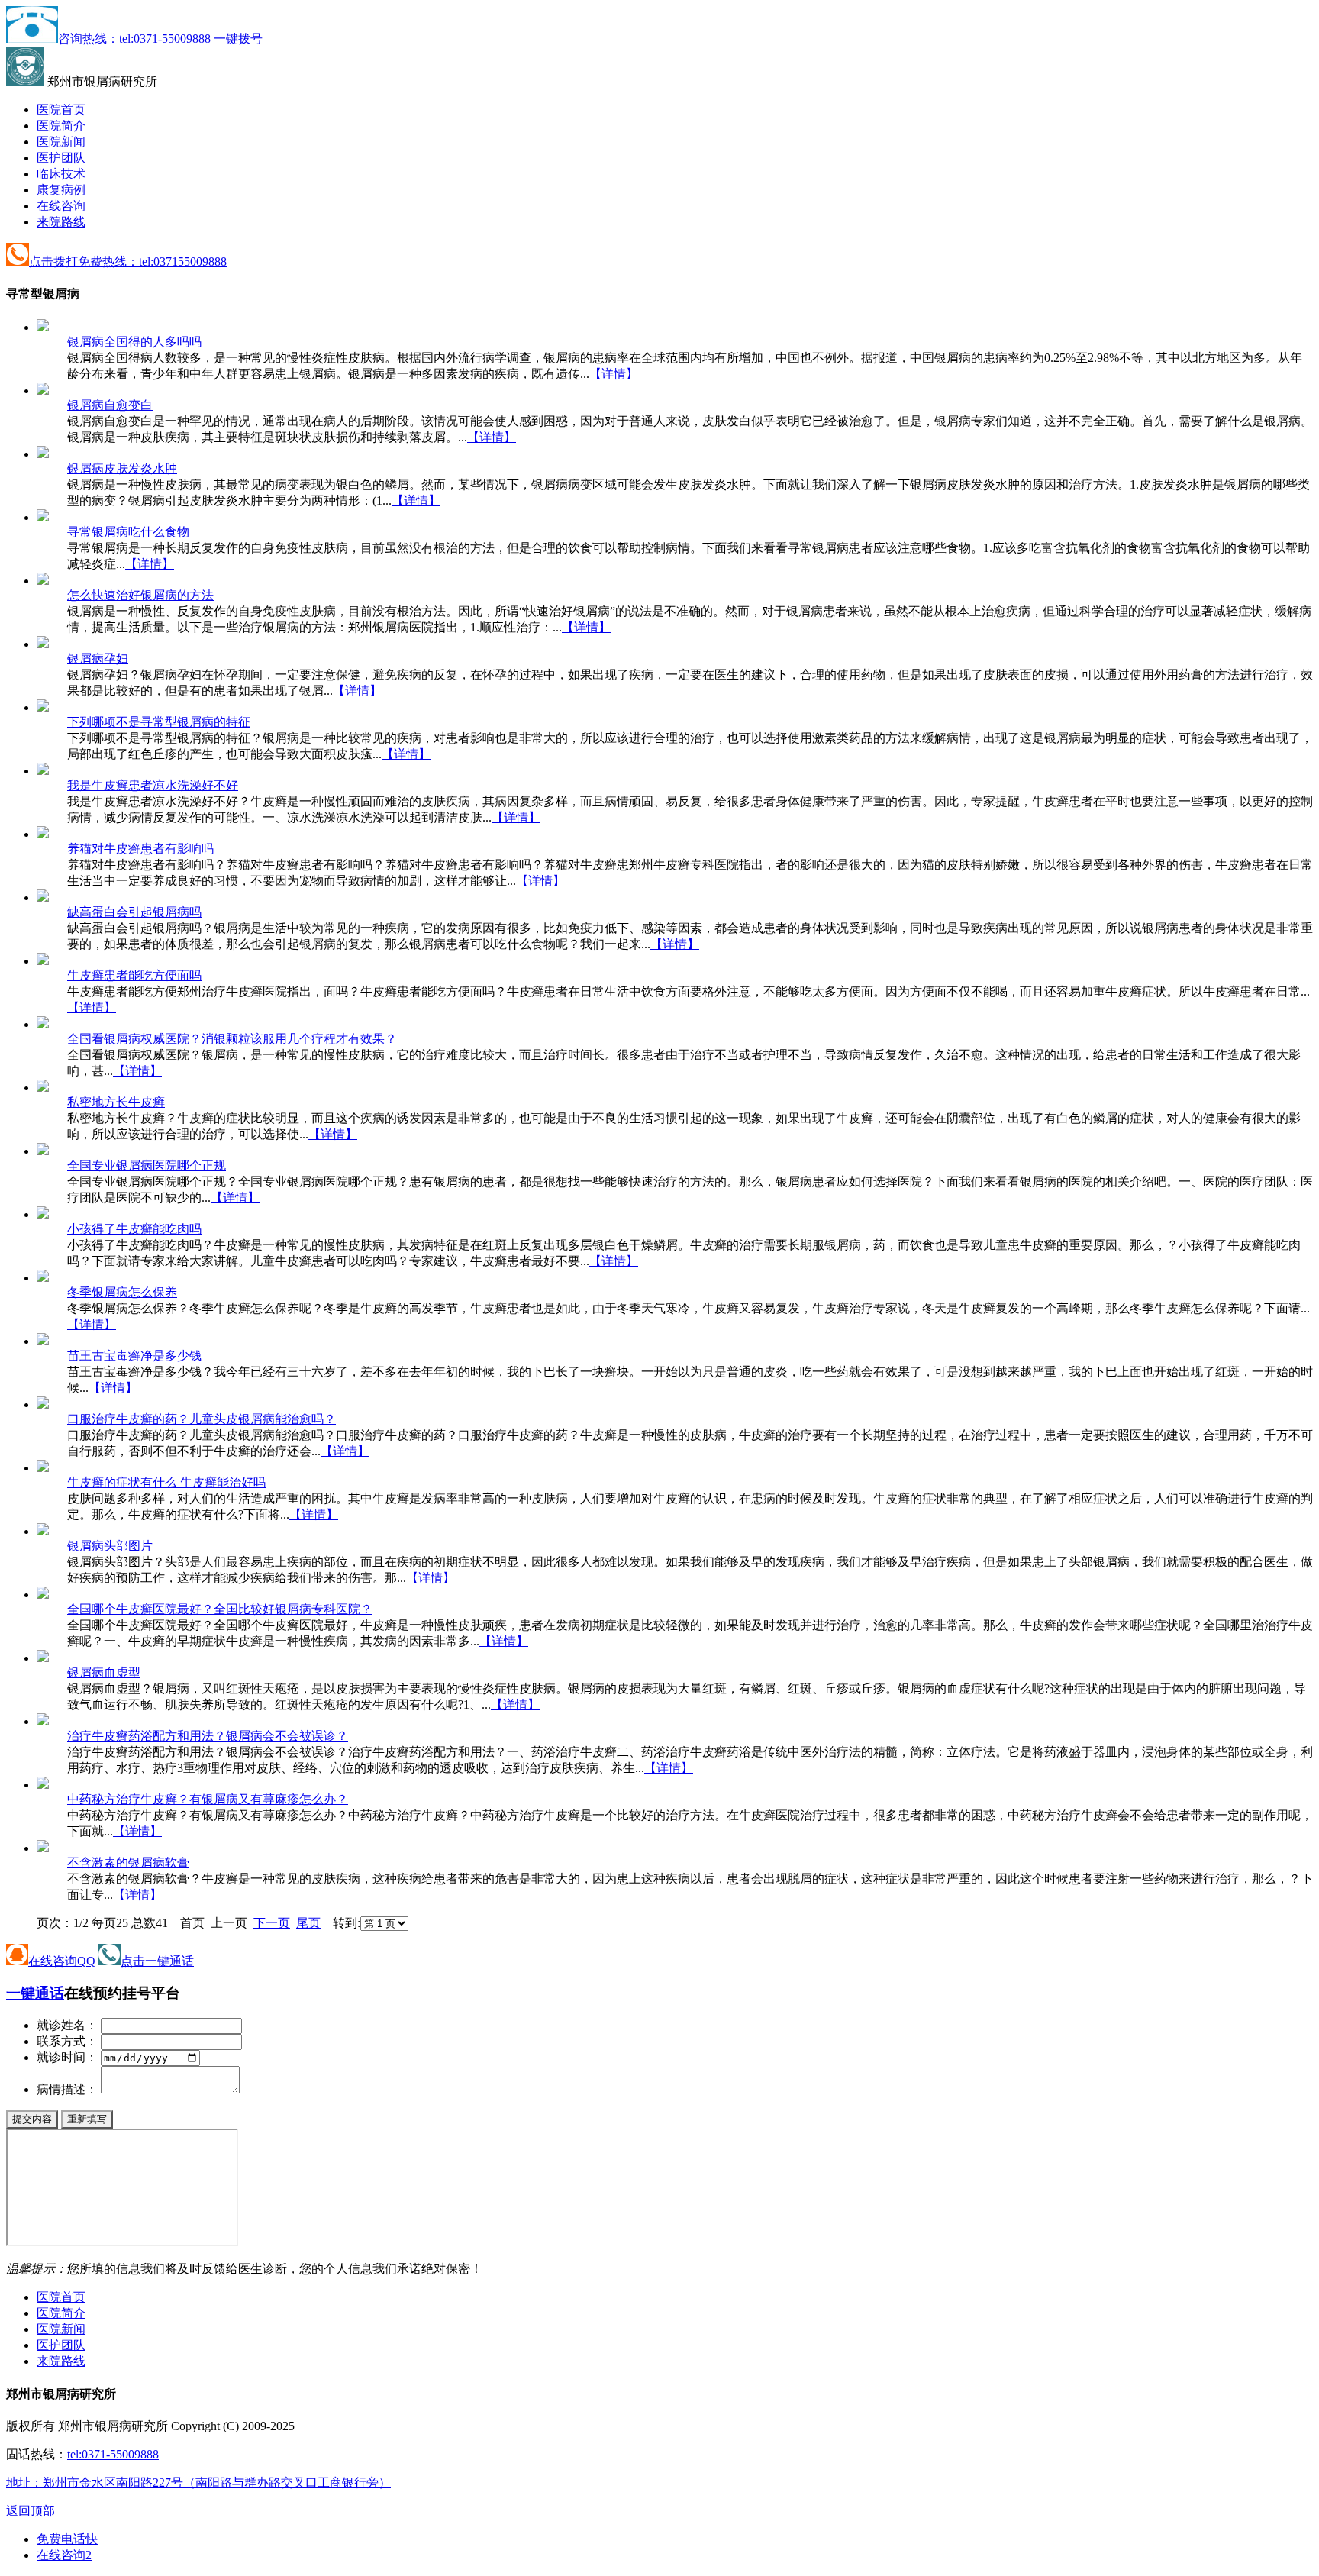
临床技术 (61, 174)
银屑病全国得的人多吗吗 (134, 342)
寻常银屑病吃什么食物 (128, 532)
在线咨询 (61, 206)
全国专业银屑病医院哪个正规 (147, 1165)
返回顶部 (31, 2511)
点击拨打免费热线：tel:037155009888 (128, 261)
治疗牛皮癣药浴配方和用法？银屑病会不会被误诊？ (208, 1736)
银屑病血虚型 (104, 1672)
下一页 (272, 1923)
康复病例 (61, 190)
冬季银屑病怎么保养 (122, 1292)
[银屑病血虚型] (43, 1658)
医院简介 (61, 126)
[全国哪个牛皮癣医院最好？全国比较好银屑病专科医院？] (43, 1595)
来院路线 (61, 222)
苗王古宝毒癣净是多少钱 (134, 1356)
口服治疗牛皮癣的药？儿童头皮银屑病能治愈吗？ (202, 1419)
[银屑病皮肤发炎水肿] (43, 454)
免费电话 (67, 2539)
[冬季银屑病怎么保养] (43, 1278)
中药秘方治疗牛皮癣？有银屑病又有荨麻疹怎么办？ (208, 1799)
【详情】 (614, 374)
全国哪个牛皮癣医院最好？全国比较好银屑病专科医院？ (220, 1609)
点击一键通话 (157, 1961)
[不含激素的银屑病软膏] (43, 1848)
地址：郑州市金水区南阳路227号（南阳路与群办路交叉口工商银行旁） (198, 2482)
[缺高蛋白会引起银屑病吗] (43, 897)
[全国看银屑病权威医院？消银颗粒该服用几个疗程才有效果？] (43, 1024)
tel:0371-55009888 (113, 2454)
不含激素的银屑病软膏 (128, 1863)
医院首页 (61, 110)
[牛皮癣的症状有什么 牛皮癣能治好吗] (43, 1468)
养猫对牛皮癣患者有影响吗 (140, 849)
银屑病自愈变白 (110, 405)
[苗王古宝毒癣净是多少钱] (43, 1341)
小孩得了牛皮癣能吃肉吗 (134, 1229)
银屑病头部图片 (110, 1546)
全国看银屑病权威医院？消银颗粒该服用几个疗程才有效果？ (232, 1039)
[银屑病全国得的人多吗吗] (43, 327)
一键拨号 (238, 39)
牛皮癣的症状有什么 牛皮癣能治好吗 (166, 1482)
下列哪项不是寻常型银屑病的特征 (159, 722)
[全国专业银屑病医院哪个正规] (43, 1151)
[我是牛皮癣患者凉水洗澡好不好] (43, 771)
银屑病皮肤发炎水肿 (122, 468)
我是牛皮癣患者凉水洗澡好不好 (153, 785)
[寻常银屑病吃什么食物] (43, 517)
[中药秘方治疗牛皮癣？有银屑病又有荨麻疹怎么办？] (43, 1785)
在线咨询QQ (62, 1961)
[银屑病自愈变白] (43, 391)
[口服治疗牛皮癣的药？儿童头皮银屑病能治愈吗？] (43, 1404)
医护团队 (61, 158)
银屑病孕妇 (98, 659)
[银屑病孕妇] (43, 644)
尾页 (308, 1923)
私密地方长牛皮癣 (116, 1102)
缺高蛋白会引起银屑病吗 (134, 912)
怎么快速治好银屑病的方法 (140, 595)
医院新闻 (61, 142)
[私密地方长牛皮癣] (43, 1088)
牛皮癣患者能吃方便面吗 (134, 975)
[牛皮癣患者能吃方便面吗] (43, 961)
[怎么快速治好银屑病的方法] (43, 581)
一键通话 (35, 1993)
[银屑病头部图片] (43, 1531)
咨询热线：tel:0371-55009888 (134, 39)
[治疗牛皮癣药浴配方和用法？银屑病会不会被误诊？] (43, 1721)
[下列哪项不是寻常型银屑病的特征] (43, 707)
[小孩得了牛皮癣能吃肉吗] (43, 1214)
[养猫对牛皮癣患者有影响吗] (43, 834)
